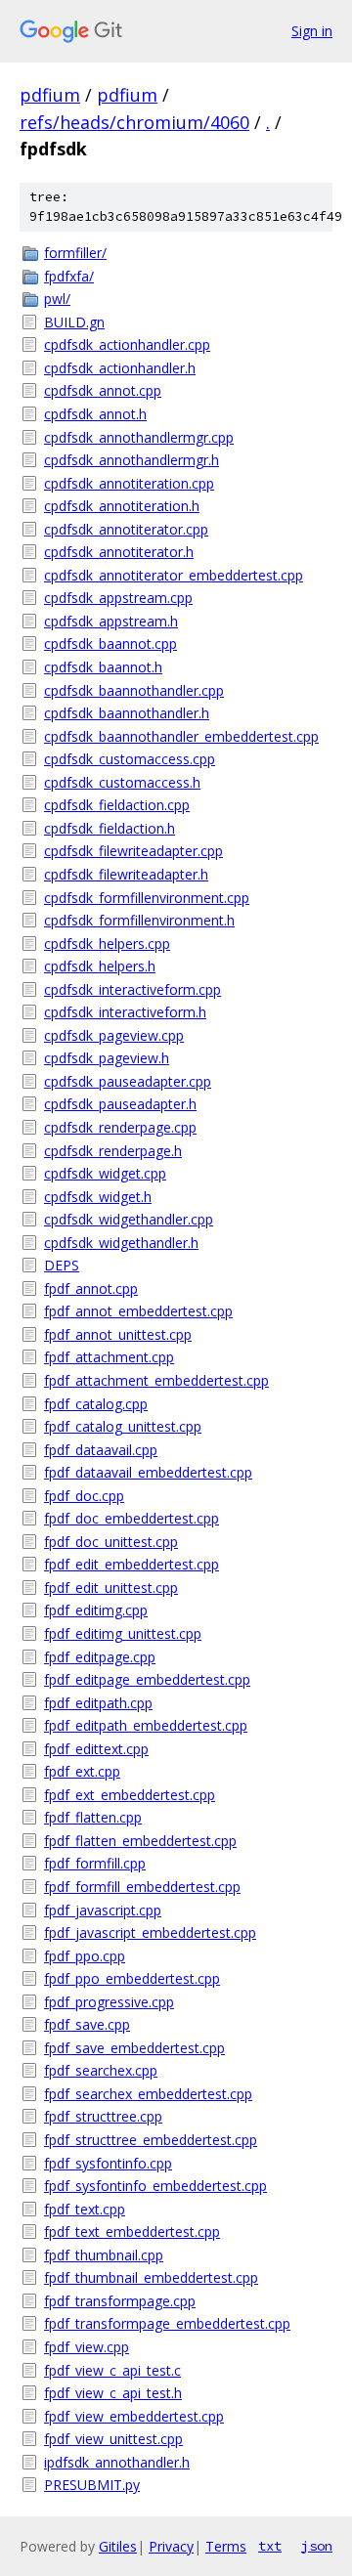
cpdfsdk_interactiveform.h (125, 1012)
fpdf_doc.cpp (84, 1496)
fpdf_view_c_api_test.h (113, 2393)
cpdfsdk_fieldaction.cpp (117, 805)
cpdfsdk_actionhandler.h (120, 368)
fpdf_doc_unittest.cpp (111, 1542)
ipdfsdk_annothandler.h (117, 2462)
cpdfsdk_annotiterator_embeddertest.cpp (174, 575)
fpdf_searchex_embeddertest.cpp (148, 2094)
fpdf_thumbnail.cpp (104, 2255)
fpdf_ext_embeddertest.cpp (130, 1795)
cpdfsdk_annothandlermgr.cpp (139, 437)
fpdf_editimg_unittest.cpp (123, 1633)
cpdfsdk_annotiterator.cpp (126, 529)
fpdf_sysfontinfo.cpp (108, 2163)
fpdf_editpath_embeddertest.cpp (146, 1725)
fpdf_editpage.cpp (100, 1657)
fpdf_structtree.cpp (103, 2116)
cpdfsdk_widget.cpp (105, 1173)
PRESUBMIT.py (92, 2485)
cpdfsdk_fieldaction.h (110, 828)
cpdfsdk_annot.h (95, 414)
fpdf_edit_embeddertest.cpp (132, 1564)
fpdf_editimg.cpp (96, 1610)
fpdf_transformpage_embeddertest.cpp (167, 2323)
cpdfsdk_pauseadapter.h (120, 1104)
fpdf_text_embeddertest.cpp (132, 2232)
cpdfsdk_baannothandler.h (127, 713)
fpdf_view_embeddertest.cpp (134, 2416)
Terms (226, 2546)
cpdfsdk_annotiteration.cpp (129, 483)
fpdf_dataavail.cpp (101, 1450)
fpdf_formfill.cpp (95, 1863)
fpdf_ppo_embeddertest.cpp (132, 1978)
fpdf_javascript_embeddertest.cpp (150, 1932)
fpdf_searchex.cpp (101, 2070)
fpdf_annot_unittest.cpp (118, 1334)
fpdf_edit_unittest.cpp (111, 1588)
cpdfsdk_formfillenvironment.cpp (147, 898)
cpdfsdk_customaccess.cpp (130, 759)
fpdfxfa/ (69, 276)
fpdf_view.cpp (87, 2347)
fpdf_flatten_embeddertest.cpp (140, 1841)
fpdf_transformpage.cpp (120, 2301)
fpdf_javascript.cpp (103, 1910)
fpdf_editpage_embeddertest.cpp (147, 1679)
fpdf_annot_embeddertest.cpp (138, 1311)
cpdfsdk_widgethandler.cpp (129, 1219)
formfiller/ (75, 253)
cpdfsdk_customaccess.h (122, 782)
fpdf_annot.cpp (91, 1288)
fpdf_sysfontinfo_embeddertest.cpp (155, 2186)
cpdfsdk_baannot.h (103, 667)
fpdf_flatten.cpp (93, 1817)
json (317, 2546)
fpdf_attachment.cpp (109, 1357)
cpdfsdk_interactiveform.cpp (132, 989)
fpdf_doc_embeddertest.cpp (132, 1518)
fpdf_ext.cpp (82, 1771)
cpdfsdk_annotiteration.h (122, 506)
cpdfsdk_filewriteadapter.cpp (133, 851)
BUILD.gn (74, 322)
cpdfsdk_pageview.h (107, 1058)
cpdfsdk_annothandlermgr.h (132, 460)
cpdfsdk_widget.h (98, 1197)
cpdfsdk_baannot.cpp (110, 644)
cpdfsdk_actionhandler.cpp (127, 344)
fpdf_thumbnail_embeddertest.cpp (151, 2277)
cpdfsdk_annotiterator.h (119, 552)
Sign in (312, 31)
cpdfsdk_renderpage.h (113, 1151)
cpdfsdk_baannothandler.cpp (134, 690)
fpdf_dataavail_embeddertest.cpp (148, 1472)
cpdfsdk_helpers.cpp (107, 944)
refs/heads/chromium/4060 (134, 122)
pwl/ (57, 299)
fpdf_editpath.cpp (98, 1703)
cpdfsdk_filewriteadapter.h (126, 874)
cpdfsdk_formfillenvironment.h (139, 920)
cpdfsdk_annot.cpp (103, 390)
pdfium (50, 95)
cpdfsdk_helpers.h (100, 966)
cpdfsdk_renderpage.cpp (120, 1127)
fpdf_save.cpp (87, 2024)
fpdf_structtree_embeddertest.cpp (151, 2140)
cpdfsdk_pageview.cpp (114, 1035)
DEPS (62, 1265)
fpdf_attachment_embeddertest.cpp (156, 1380)
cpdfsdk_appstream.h (111, 621)
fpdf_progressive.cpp (109, 2002)
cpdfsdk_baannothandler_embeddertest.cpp (181, 736)
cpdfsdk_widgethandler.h (121, 1243)
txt (270, 2546)
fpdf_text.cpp (85, 2209)
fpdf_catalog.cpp (96, 1404)
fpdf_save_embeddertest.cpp (134, 2048)
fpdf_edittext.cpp (96, 1749)
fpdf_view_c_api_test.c (112, 2370)
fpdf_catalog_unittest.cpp (123, 1426)
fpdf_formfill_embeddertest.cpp (142, 1887)
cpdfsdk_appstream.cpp (118, 598)
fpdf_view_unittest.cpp (113, 2439)
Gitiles (118, 2546)
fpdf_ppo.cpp (85, 1956)
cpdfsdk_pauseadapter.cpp (128, 1081)
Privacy (171, 2546)
